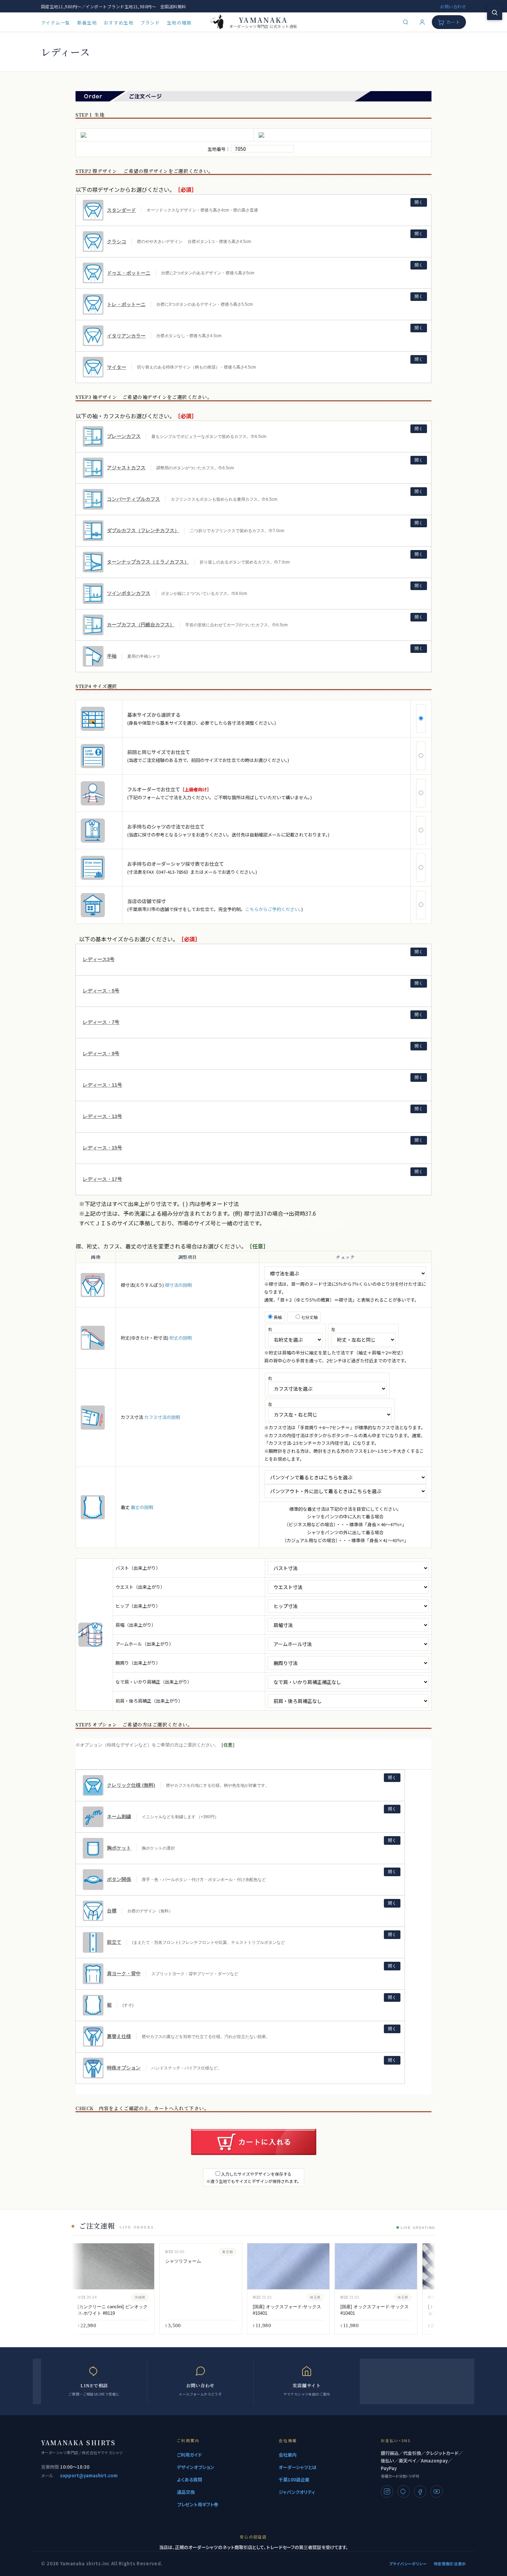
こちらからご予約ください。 (273, 909)
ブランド (150, 23)
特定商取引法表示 (450, 2564)
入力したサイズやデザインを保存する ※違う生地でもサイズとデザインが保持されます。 (254, 2177)
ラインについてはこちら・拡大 (305, 1223)
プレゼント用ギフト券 (198, 2504)
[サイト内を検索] (495, 12)
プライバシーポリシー (408, 2564)
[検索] (406, 22)
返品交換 (186, 2492)
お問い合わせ (453, 6)
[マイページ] (422, 22)
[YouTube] (437, 2491)
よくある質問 (190, 2480)
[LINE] (404, 2491)
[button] (254, 210)
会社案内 (288, 2455)
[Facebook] (420, 2491)
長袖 (277, 1317)
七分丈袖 (309, 1317)
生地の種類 (179, 23)
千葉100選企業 (294, 2480)
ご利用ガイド (189, 2455)
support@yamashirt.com (89, 2475)
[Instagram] (387, 2491)
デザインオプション (196, 2467)
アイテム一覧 (56, 23)
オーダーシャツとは (298, 2467)
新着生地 (87, 23)
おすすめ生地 (119, 23)
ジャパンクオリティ (297, 2492)
